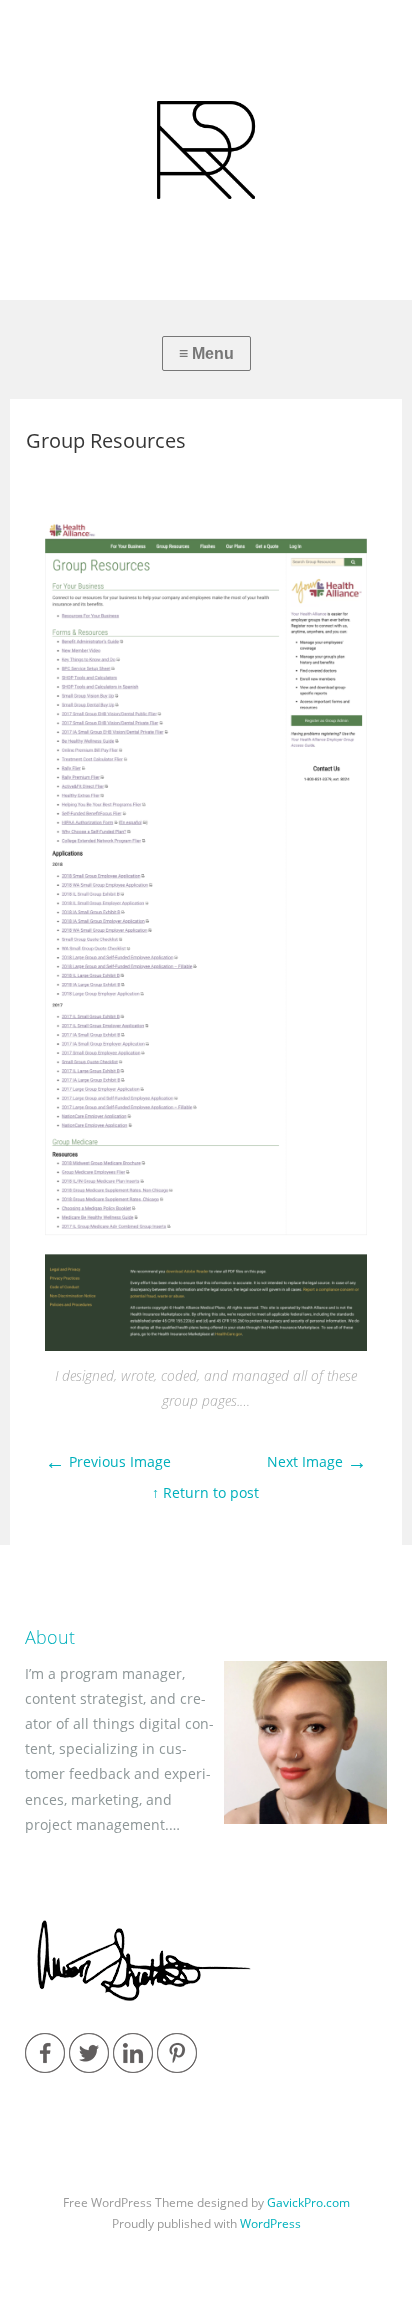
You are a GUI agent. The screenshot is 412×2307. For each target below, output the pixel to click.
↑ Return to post (205, 1492)
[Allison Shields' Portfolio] (206, 150)
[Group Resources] (205, 1345)
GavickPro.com (308, 2202)
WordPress (270, 2223)
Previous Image (108, 1461)
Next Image (317, 1461)
